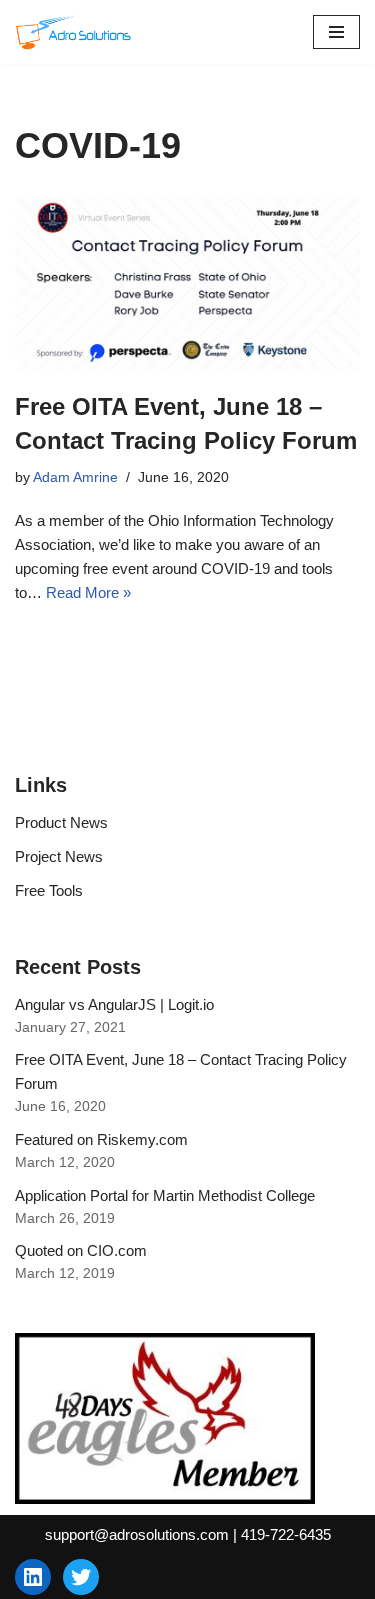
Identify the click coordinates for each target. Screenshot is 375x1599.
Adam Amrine (75, 477)
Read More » (88, 592)
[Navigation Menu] (336, 32)
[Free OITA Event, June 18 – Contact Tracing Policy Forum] (187, 284)
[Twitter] (81, 1577)
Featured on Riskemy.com (101, 1139)
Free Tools (49, 890)
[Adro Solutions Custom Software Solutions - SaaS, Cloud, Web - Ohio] (75, 32)
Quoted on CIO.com (81, 1250)
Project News (59, 856)
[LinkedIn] (33, 1577)
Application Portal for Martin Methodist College (165, 1195)
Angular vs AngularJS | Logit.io (114, 1004)
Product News (61, 822)
